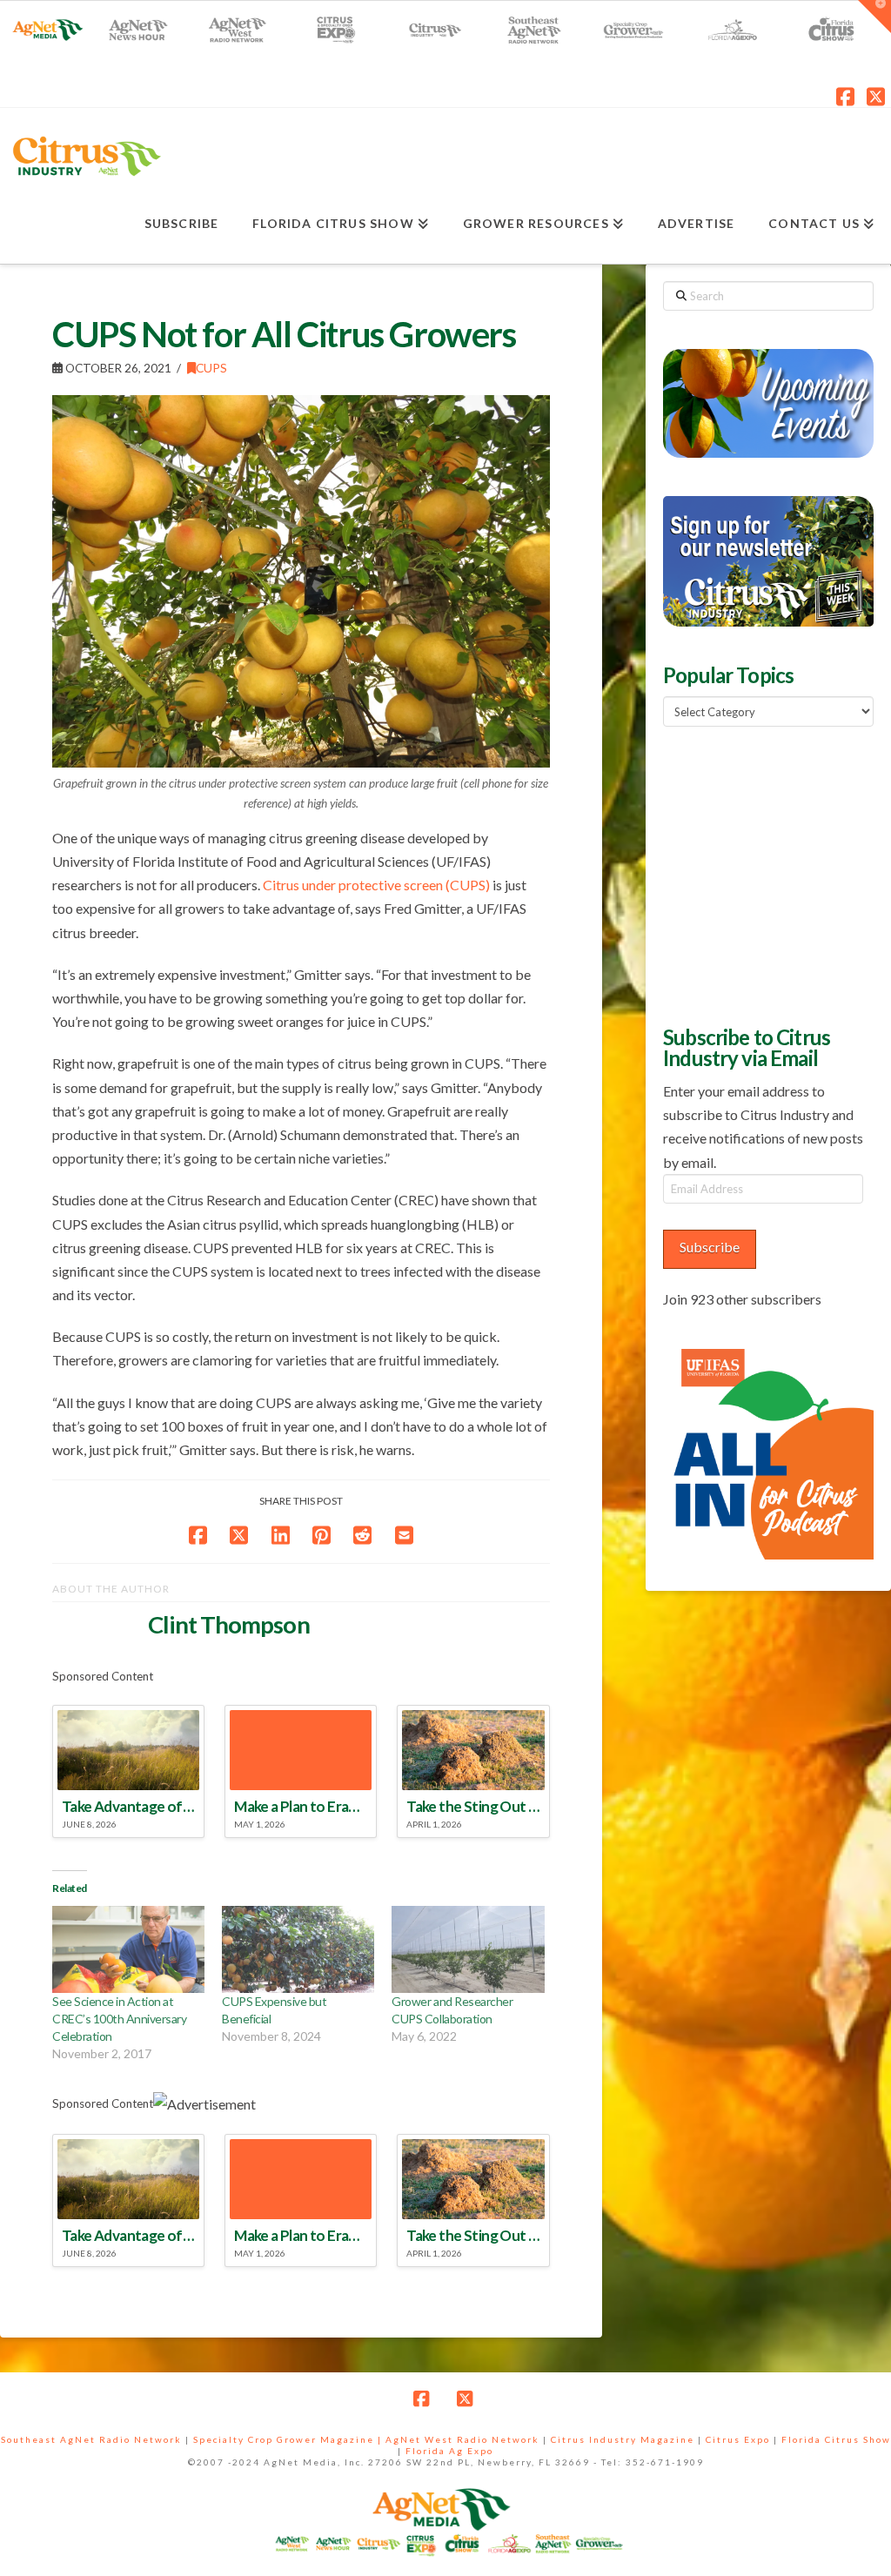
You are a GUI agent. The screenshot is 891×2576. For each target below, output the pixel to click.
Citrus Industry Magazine (623, 2439)
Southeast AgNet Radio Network (91, 2439)
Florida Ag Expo (449, 2451)
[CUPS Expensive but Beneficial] (298, 1949)
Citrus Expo (738, 2439)
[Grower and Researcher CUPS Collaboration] (468, 1949)
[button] (874, 17)
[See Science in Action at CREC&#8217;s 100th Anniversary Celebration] (128, 1949)
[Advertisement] (777, 874)
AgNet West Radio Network (462, 2439)
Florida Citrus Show (836, 2439)
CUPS (211, 368)
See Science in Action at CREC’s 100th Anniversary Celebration (119, 2019)
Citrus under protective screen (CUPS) (376, 885)
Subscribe (710, 1247)
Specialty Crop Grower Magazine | (289, 2439)
